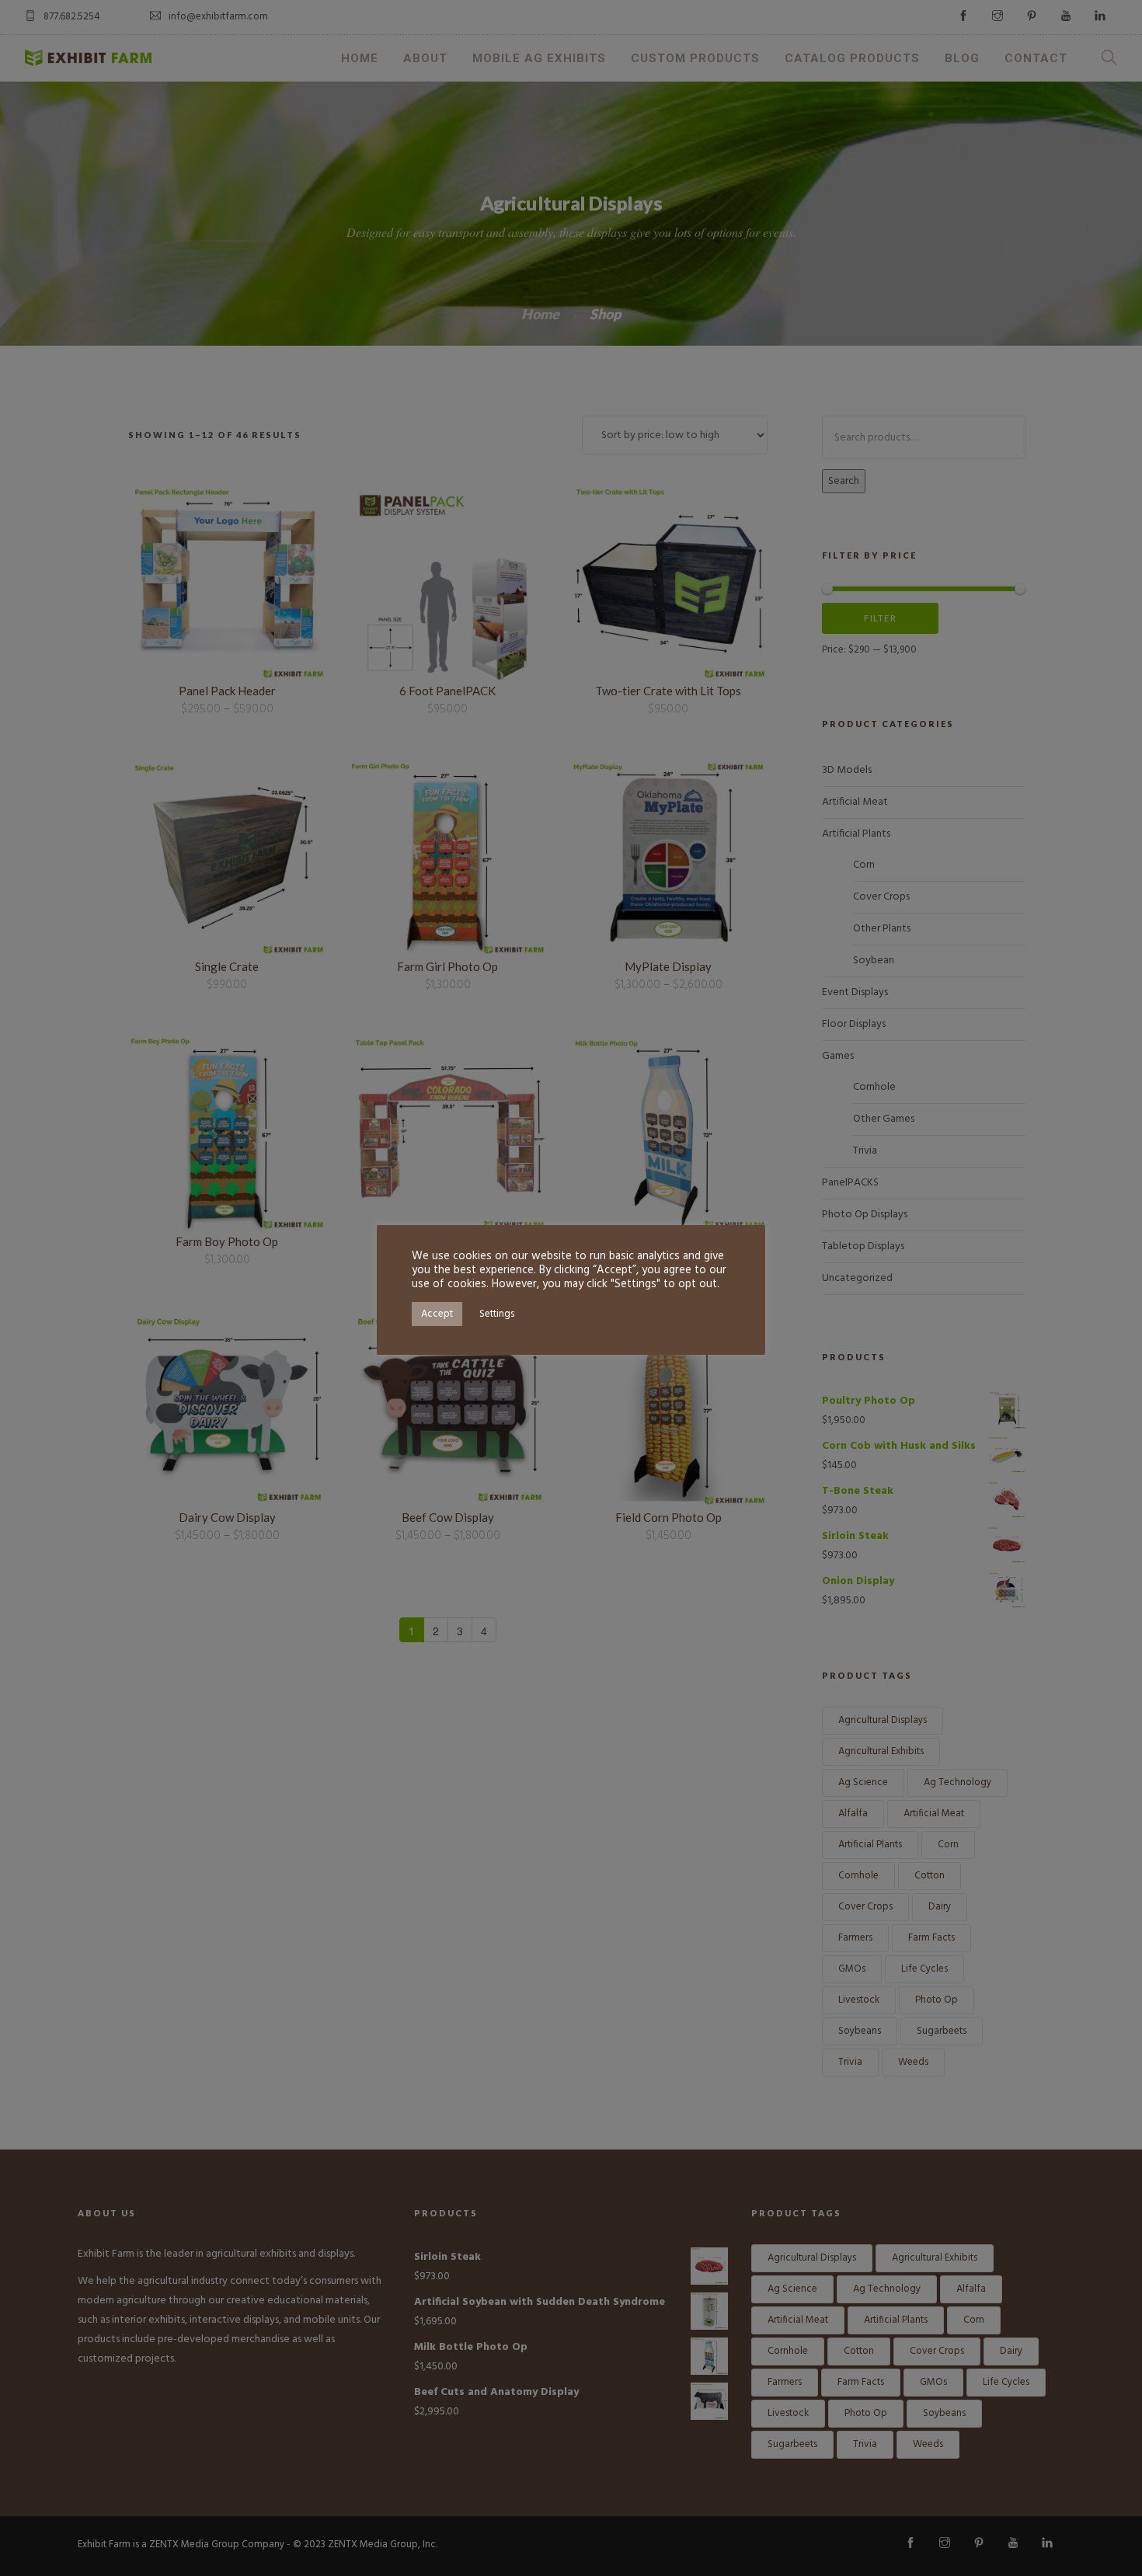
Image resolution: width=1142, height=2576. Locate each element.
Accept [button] (437, 1314)
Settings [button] (497, 1314)
